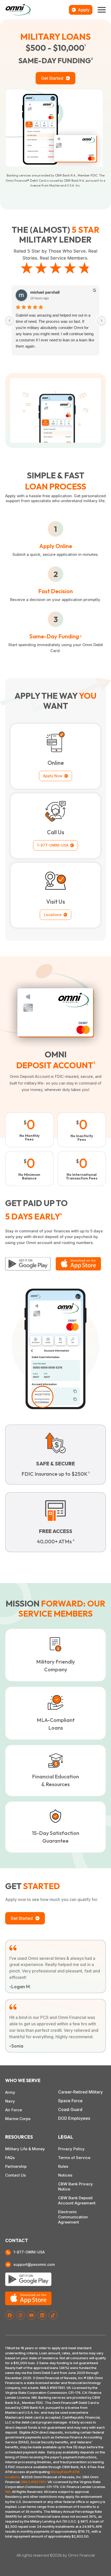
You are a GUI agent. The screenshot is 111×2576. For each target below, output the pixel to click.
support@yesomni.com (34, 2264)
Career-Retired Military (80, 2092)
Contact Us (15, 2175)
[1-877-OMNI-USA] (8, 2252)
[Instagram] (20, 2315)
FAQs (10, 2158)
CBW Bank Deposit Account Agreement (77, 2200)
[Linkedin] (42, 2315)
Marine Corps (18, 2119)
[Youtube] (31, 2315)
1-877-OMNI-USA (29, 2252)
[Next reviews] (101, 320)
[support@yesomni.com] (8, 2265)
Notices (65, 2175)
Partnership (16, 2166)
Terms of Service (74, 2158)
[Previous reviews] (10, 320)
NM (8, 2492)
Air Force (14, 2110)
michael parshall (45, 292)
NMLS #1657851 (34, 2482)
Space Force (70, 2101)
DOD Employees (74, 2118)
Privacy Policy (71, 2149)
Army (10, 2092)
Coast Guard (70, 2109)
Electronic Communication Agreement (73, 2217)
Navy (10, 2101)
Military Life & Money (25, 2149)
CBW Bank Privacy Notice (76, 2186)
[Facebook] (10, 2315)
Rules (63, 2166)
